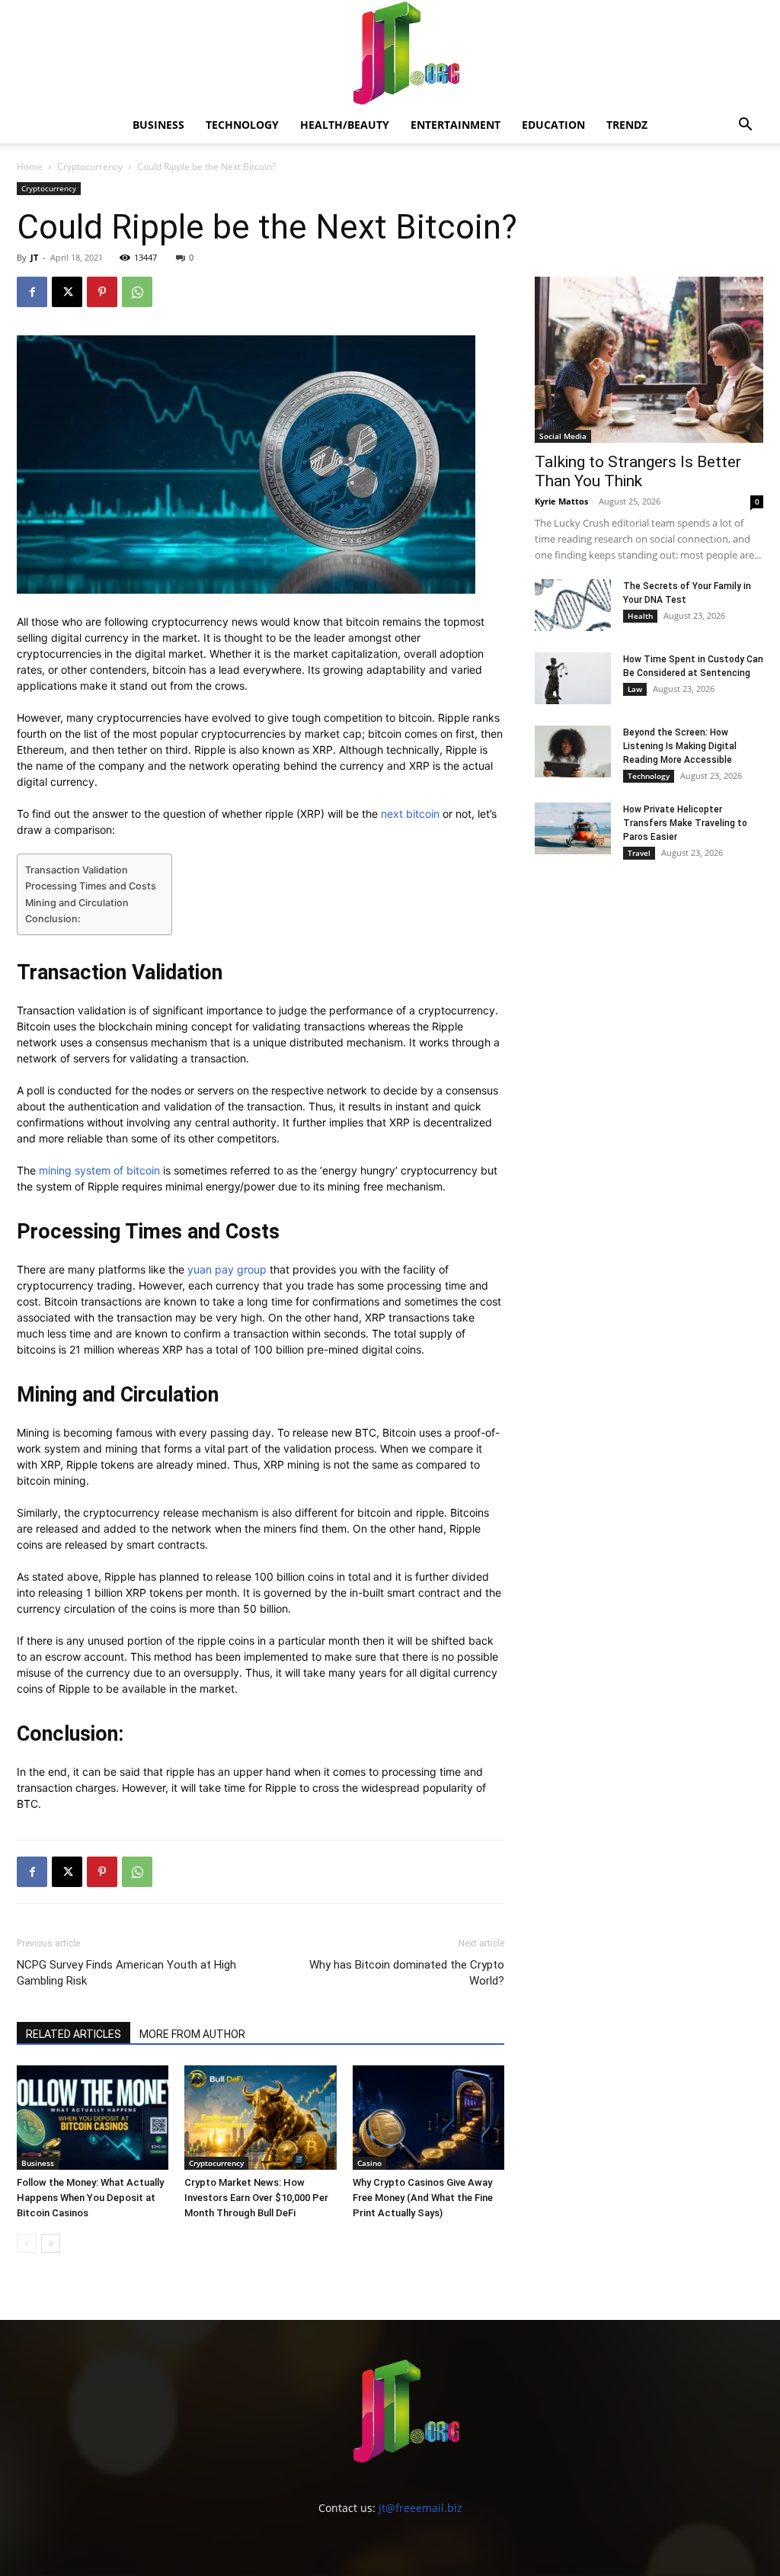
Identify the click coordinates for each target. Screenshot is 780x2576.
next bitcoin (410, 814)
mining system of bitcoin (99, 1170)
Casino (369, 2163)
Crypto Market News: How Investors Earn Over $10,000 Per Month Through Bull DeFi (256, 2198)
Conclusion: (53, 919)
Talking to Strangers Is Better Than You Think (638, 471)
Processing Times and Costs (91, 886)
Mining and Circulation (77, 903)
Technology (242, 125)
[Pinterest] (102, 292)
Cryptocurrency (90, 167)
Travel (639, 853)
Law (635, 689)
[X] (67, 292)
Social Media (563, 436)
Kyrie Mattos (561, 501)
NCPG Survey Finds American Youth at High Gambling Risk (126, 1973)
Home (30, 167)
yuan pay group (227, 1269)
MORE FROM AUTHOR (192, 2034)
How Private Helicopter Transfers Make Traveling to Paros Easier (685, 823)
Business (158, 125)
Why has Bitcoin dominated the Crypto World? (407, 1973)
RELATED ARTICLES (74, 2034)
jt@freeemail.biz (420, 2508)
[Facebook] (32, 292)
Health (640, 616)
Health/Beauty (345, 125)
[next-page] (51, 2243)
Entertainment (456, 125)
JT (34, 257)
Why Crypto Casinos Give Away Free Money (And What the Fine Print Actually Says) (423, 2198)
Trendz (627, 125)
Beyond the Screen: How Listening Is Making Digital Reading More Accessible (680, 746)
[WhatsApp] (137, 292)
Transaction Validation (77, 870)
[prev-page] (26, 2243)
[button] (745, 126)
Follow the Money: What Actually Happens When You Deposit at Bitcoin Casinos (90, 2198)
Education (553, 125)
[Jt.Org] (390, 53)
